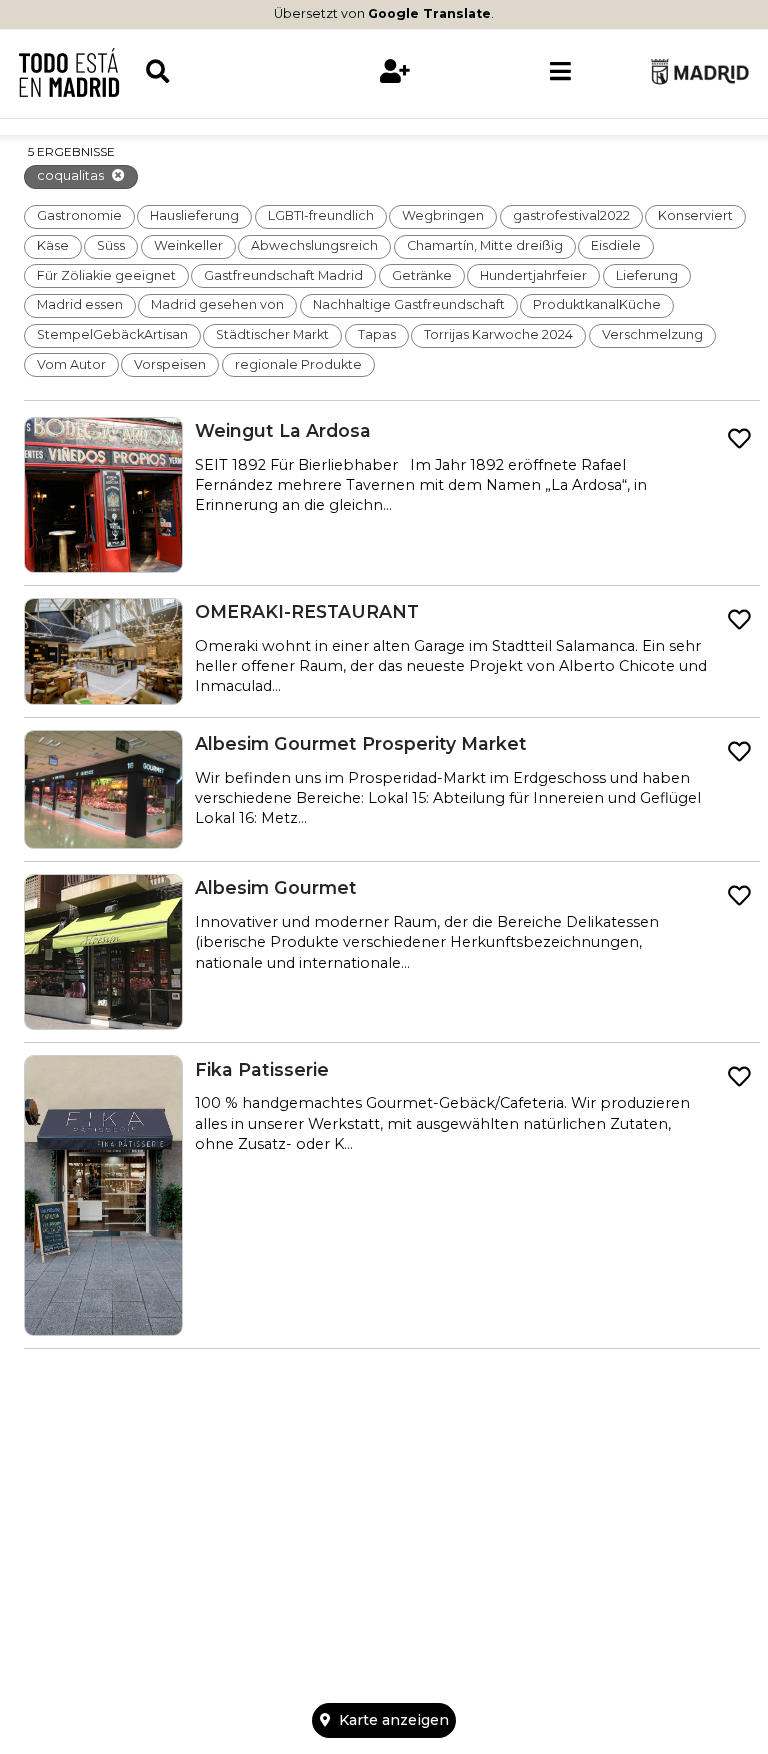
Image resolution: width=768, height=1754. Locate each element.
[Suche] (228, 72)
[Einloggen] (395, 72)
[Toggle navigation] (560, 72)
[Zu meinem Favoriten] (739, 439)
